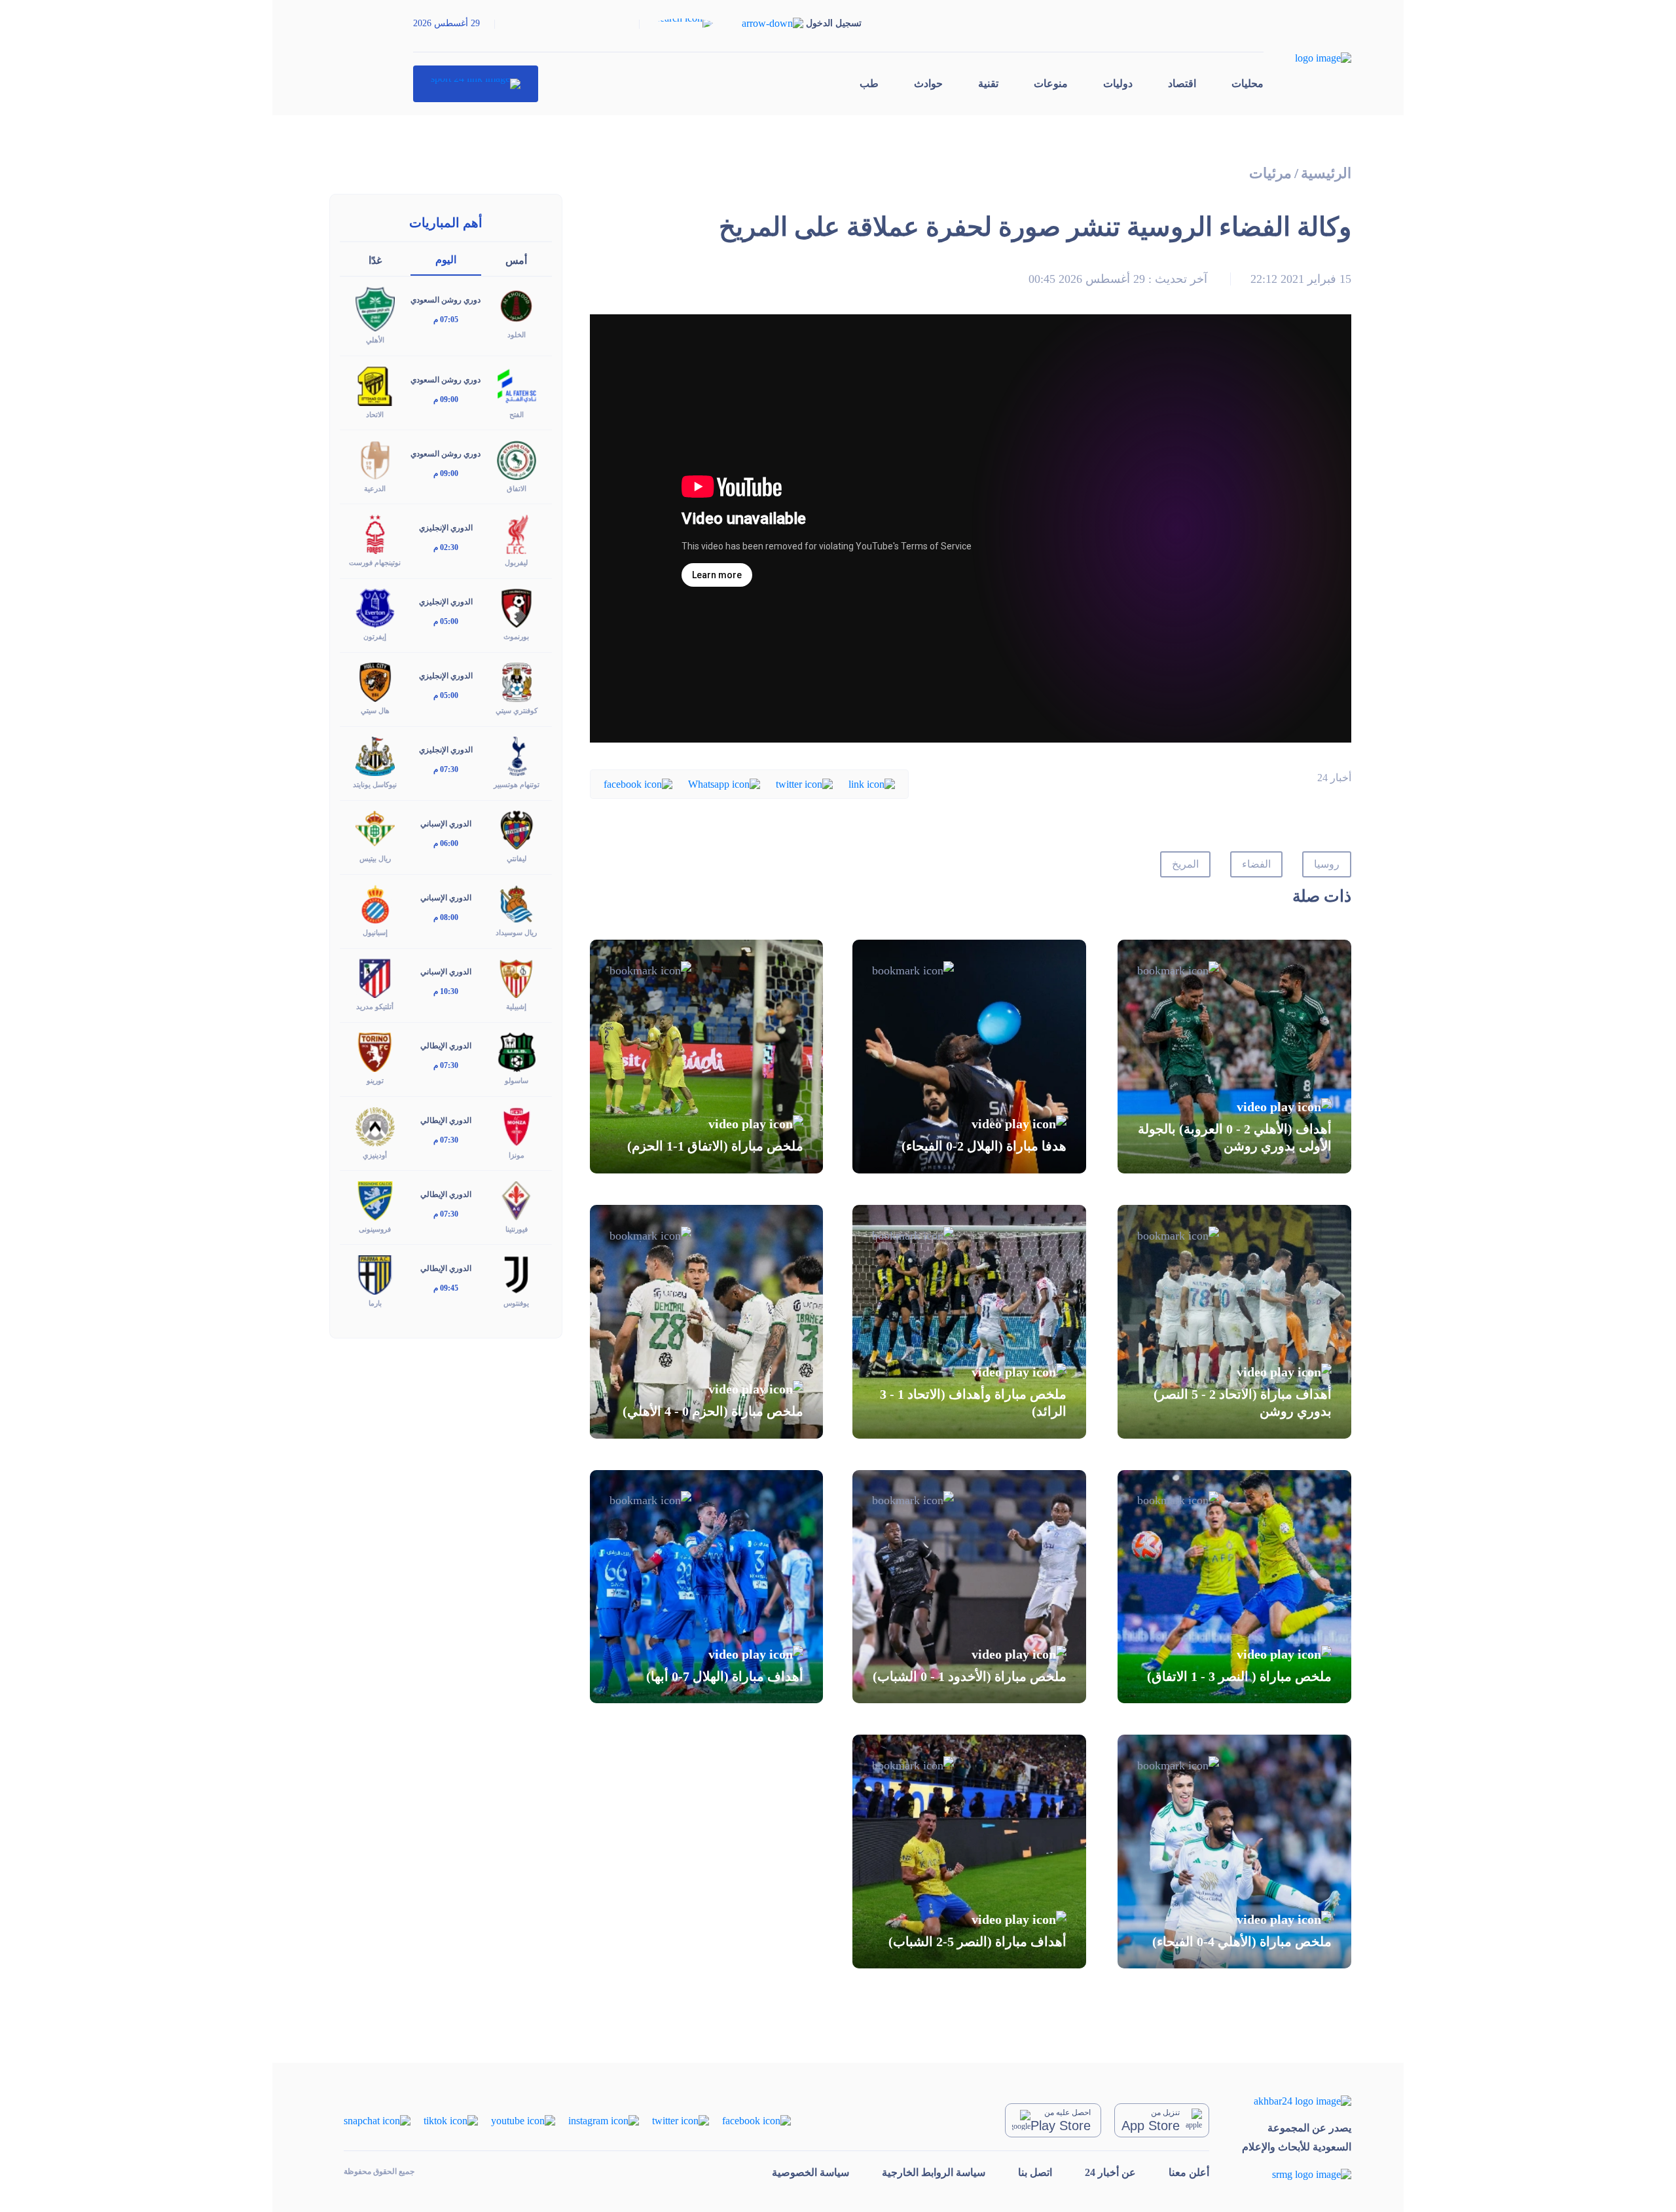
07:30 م (446, 769)
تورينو (375, 1080)
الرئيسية (1326, 173)
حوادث (928, 83)
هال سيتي (375, 710)
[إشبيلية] (517, 977)
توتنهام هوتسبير (517, 784)
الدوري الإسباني (446, 824)
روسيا (1327, 864)
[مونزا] (517, 1125)
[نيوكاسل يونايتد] (375, 755)
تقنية (988, 83)
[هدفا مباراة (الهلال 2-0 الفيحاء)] (969, 1057)
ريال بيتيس (375, 858)
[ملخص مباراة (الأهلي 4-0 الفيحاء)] (1234, 1852)
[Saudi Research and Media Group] (1297, 2174)
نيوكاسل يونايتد (375, 784)
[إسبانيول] (375, 903)
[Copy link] (872, 783)
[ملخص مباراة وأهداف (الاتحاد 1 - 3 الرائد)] (969, 1322)
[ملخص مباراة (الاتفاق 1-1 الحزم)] (707, 1057)
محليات (1248, 83)
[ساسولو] (517, 1051)
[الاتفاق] (517, 459)
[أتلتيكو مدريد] (375, 977)
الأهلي (375, 340)
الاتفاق (517, 488)
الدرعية (375, 488)
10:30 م (446, 991)
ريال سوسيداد (516, 932)
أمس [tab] (516, 260)
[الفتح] (517, 385)
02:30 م (446, 547)
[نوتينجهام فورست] (375, 533)
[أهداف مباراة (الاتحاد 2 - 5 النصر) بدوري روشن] (1234, 1322)
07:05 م (446, 320)
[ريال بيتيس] (375, 829)
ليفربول (516, 562)
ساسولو (517, 1080)
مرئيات (1270, 173)
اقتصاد (1182, 83)
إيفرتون (375, 636)
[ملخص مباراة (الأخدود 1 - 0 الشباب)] (969, 1587)
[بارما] (375, 1273)
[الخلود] (517, 305)
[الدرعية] (375, 459)
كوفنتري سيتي (517, 710)
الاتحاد (375, 415)
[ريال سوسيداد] (517, 903)
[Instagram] (604, 2119)
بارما (375, 1303)
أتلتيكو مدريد (375, 1006)
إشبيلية (516, 1006)
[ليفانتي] (517, 829)
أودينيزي (375, 1155)
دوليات (1118, 83)
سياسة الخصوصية (811, 2172)
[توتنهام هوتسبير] (517, 755)
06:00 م (446, 843)
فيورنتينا (517, 1229)
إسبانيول (375, 932)
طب (869, 83)
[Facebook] (638, 783)
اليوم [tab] (446, 260)
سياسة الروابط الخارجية (934, 2172)
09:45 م (446, 1288)
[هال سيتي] (375, 681)
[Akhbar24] (1297, 2100)
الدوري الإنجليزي (446, 528)
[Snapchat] (377, 2119)
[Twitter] (804, 783)
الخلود (517, 335)
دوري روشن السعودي (446, 300)
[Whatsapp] (724, 783)
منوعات (1051, 83)
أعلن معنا (1189, 2172)
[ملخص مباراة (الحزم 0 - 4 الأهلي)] (707, 1322)
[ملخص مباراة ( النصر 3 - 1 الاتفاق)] (1234, 1587)
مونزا (517, 1155)
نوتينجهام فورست (375, 562)
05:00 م (446, 621)
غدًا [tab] (375, 260)
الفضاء (1256, 864)
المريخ (1185, 864)
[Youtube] (523, 2119)
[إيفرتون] (375, 607)
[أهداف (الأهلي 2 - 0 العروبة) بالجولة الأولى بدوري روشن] (1234, 1057)
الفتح (517, 415)
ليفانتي (517, 858)
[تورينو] (375, 1051)
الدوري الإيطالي (446, 1046)
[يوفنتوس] (517, 1273)
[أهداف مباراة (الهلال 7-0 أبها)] (707, 1587)
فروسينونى (375, 1229)
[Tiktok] (451, 2119)
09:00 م (446, 399)
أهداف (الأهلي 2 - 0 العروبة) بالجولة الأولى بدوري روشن (1235, 1137)
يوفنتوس (516, 1303)
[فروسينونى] (375, 1199)
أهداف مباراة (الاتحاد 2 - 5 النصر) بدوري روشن (1243, 1403)
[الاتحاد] (375, 385)
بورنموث (516, 636)
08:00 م (446, 917)
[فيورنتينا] (517, 1199)
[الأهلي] (375, 308)
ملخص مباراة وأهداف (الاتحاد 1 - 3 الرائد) (973, 1403)
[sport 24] (476, 84)
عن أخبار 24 (1110, 2172)
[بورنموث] (517, 607)
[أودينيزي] (375, 1125)
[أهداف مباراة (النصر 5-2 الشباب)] (969, 1852)
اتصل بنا (1035, 2172)
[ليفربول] (517, 533)
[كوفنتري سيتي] (517, 681)
